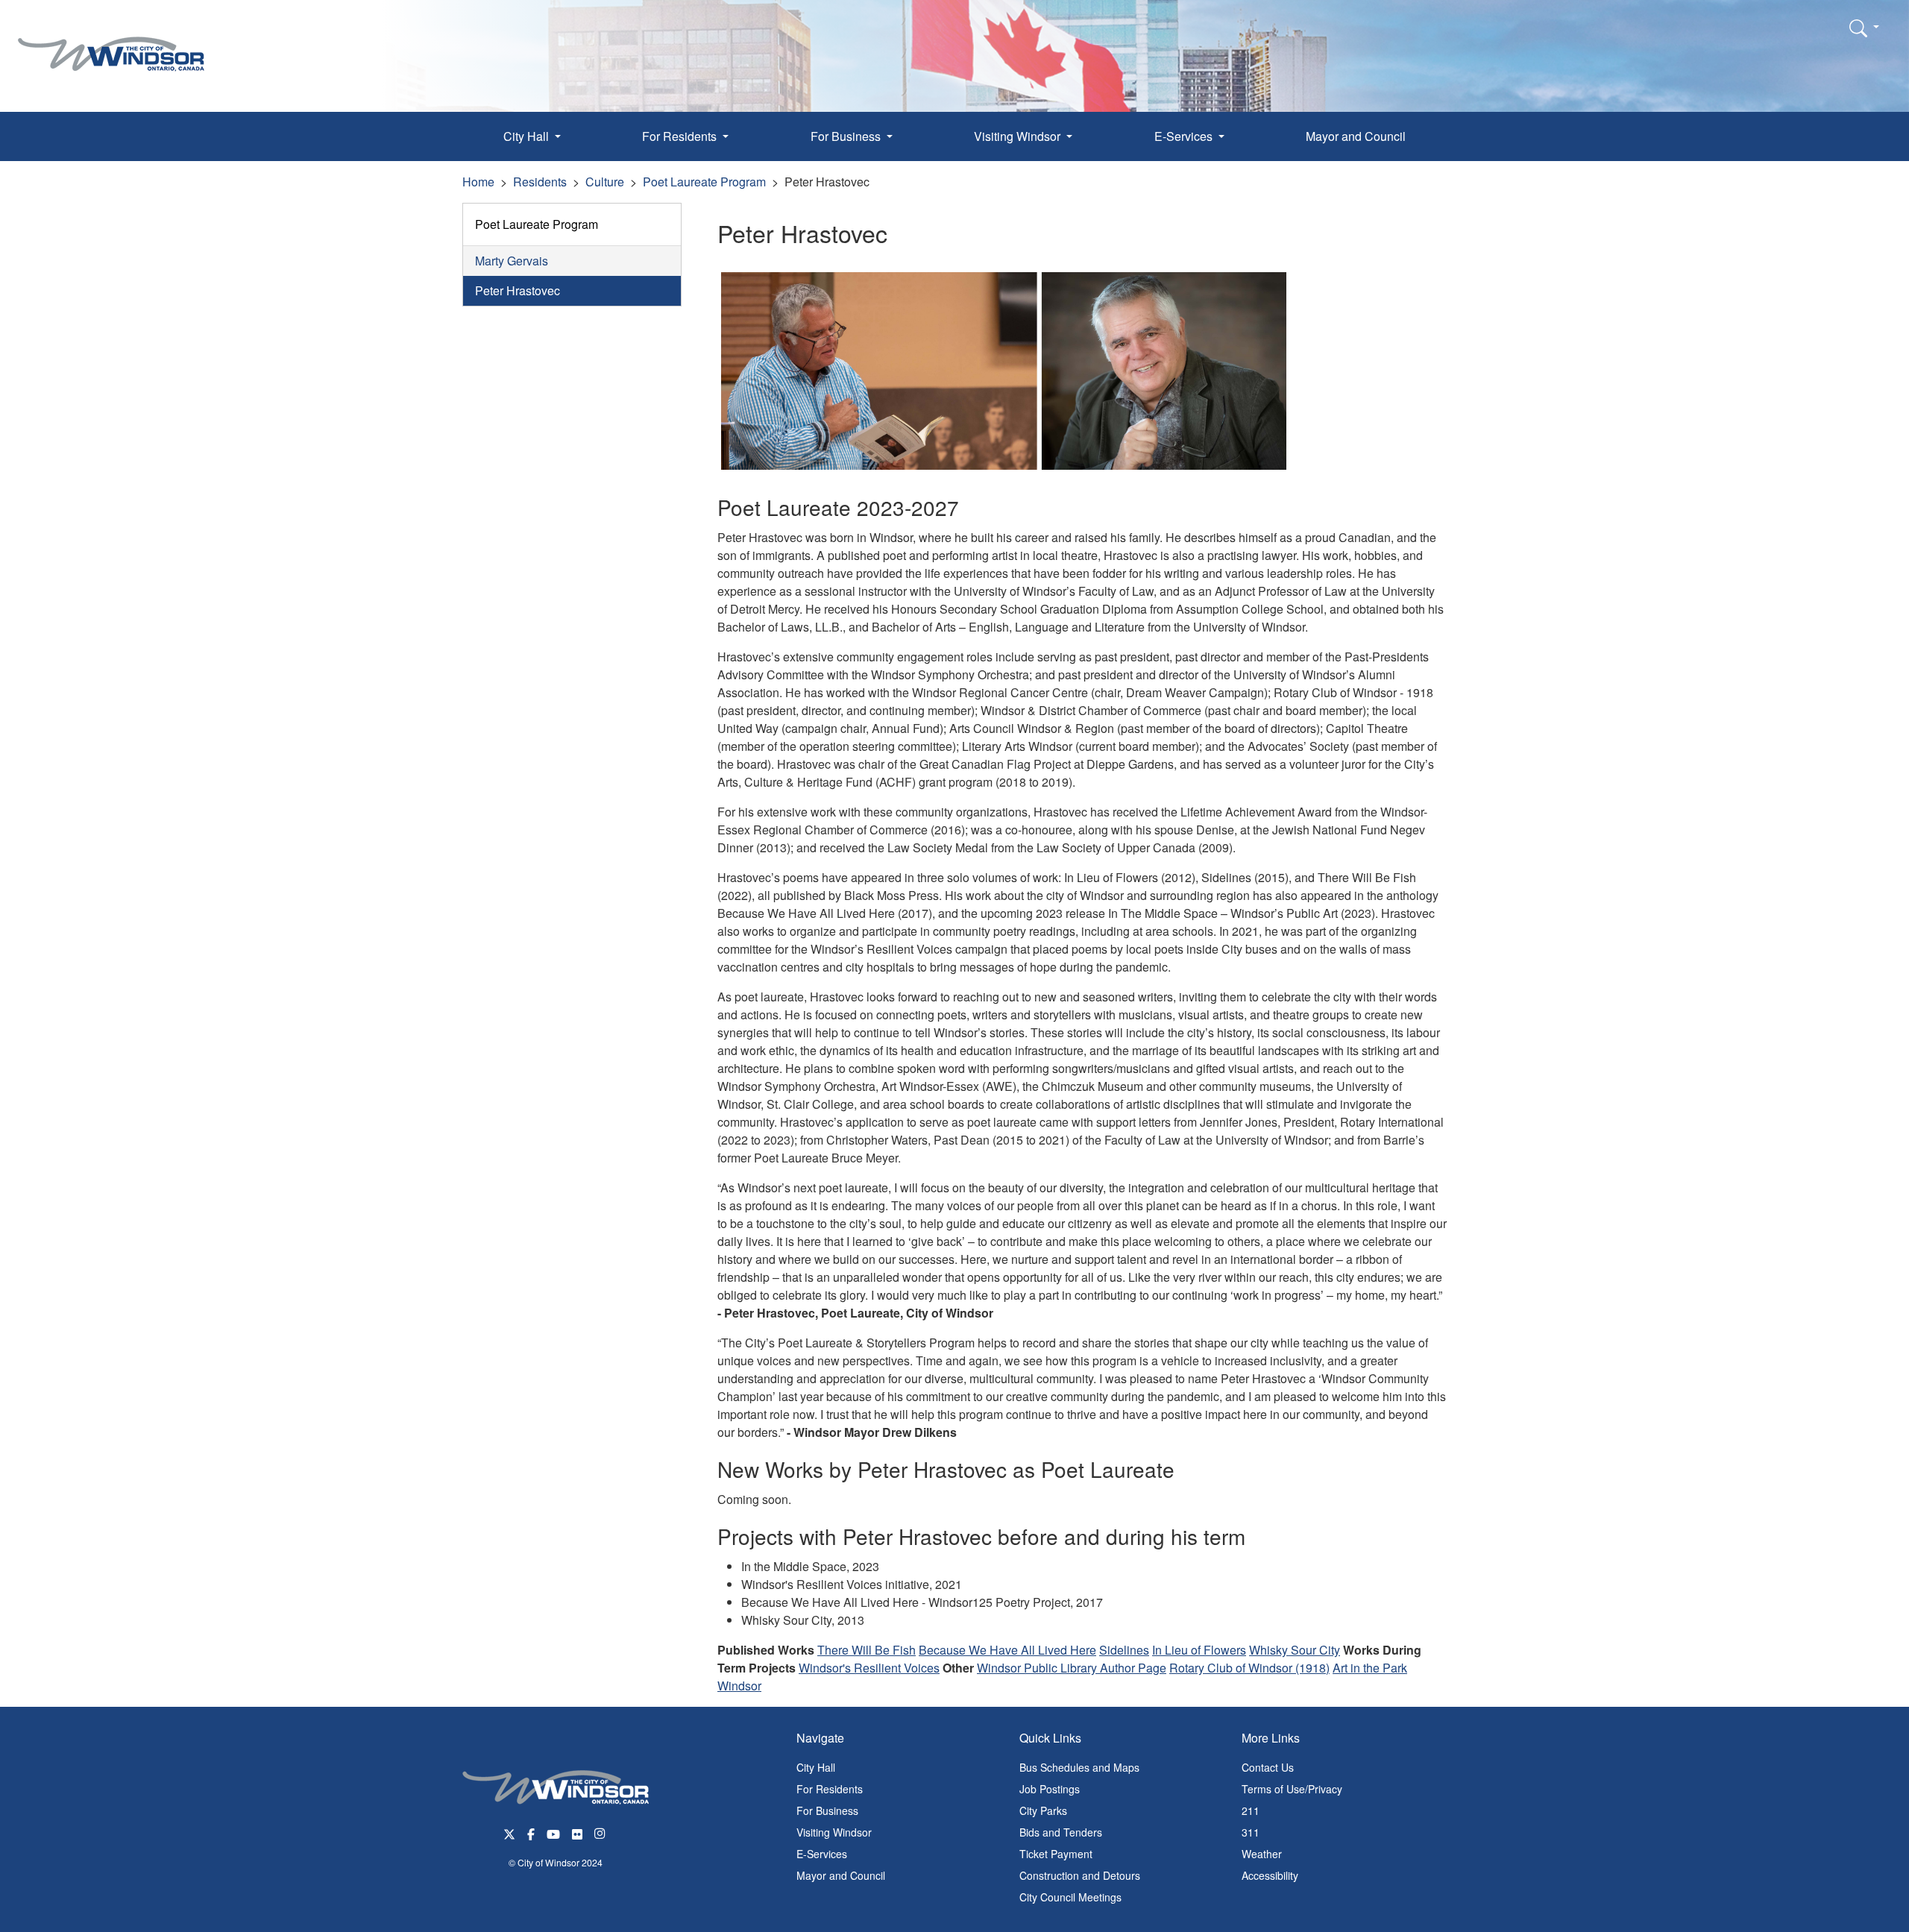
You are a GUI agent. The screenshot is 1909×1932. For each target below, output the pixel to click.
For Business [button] (847, 136)
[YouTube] (553, 1833)
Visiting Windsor (834, 1832)
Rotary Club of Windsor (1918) (1249, 1668)
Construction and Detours (1080, 1875)
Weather (1262, 1854)
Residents (540, 182)
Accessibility (1270, 1875)
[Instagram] (601, 1833)
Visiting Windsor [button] (1019, 136)
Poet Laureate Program (704, 182)
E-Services (822, 1854)
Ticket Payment (1056, 1854)
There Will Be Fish (867, 1650)
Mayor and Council (1356, 136)
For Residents (830, 1789)
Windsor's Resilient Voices (869, 1668)
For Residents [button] (681, 136)
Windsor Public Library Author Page (1072, 1668)
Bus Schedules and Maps (1079, 1767)
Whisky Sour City (1295, 1650)
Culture (605, 182)
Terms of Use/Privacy (1292, 1789)
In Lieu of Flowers (1199, 1650)
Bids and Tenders (1061, 1832)
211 (1251, 1810)
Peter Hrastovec (518, 290)
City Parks (1043, 1810)
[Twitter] (509, 1833)
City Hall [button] (528, 136)
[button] (1864, 28)
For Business (827, 1810)
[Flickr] (577, 1833)
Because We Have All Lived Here (1007, 1650)
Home (478, 182)
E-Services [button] (1185, 136)
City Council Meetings (1070, 1897)
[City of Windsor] (111, 43)
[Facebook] (531, 1833)
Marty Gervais (512, 261)
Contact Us (1268, 1767)
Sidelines (1124, 1650)
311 (1251, 1832)
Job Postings (1050, 1789)
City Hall (816, 1767)
